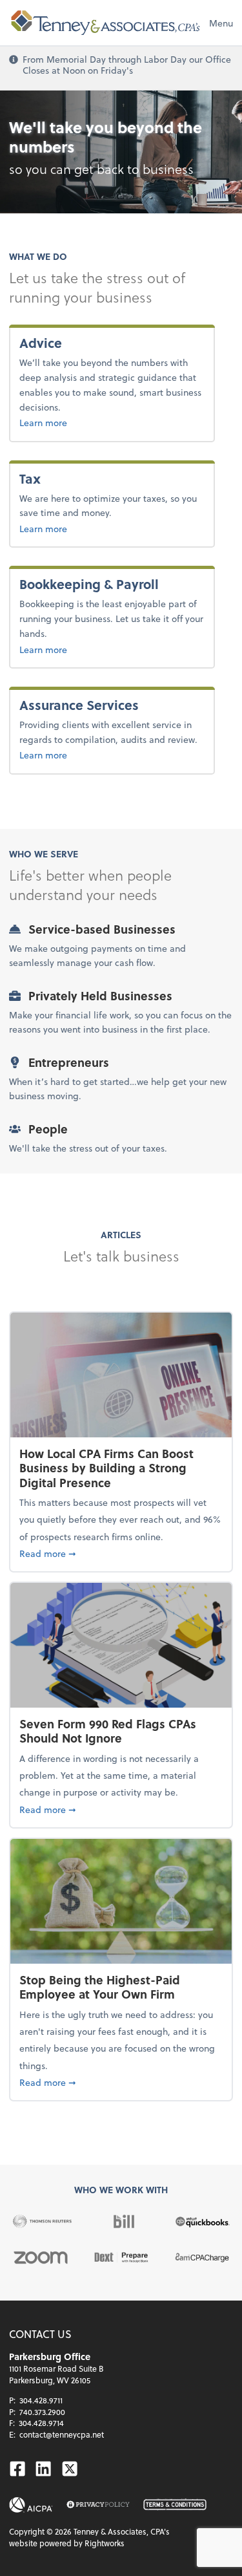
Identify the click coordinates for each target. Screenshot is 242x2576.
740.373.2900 (42, 2412)
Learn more (72, 422)
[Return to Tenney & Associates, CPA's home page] (106, 23)
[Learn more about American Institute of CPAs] (31, 2505)
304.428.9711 (41, 2400)
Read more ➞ (121, 1553)
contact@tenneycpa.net (62, 2434)
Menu (221, 23)
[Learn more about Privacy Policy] (98, 2505)
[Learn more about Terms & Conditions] (175, 2505)
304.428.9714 (41, 2423)
